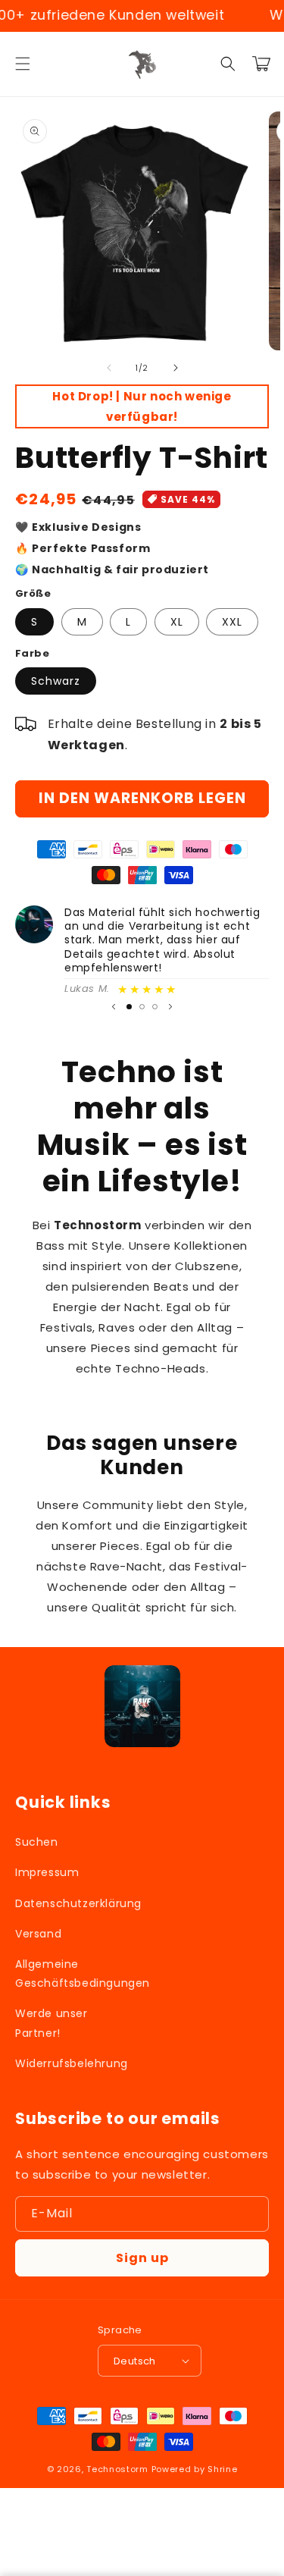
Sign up (142, 2258)
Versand (38, 1934)
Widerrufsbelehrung (72, 2063)
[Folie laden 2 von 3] (142, 1007)
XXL (232, 622)
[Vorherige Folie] (114, 1006)
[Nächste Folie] (170, 1006)
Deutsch (135, 2361)
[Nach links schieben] (109, 368)
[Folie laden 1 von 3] (129, 1007)
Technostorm (117, 2469)
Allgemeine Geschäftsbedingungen (75, 1974)
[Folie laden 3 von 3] (155, 1007)
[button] (23, 64)
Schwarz (56, 681)
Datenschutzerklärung (75, 1903)
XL (177, 622)
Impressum (47, 1872)
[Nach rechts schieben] (176, 368)
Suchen (37, 1842)
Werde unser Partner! (51, 2023)
